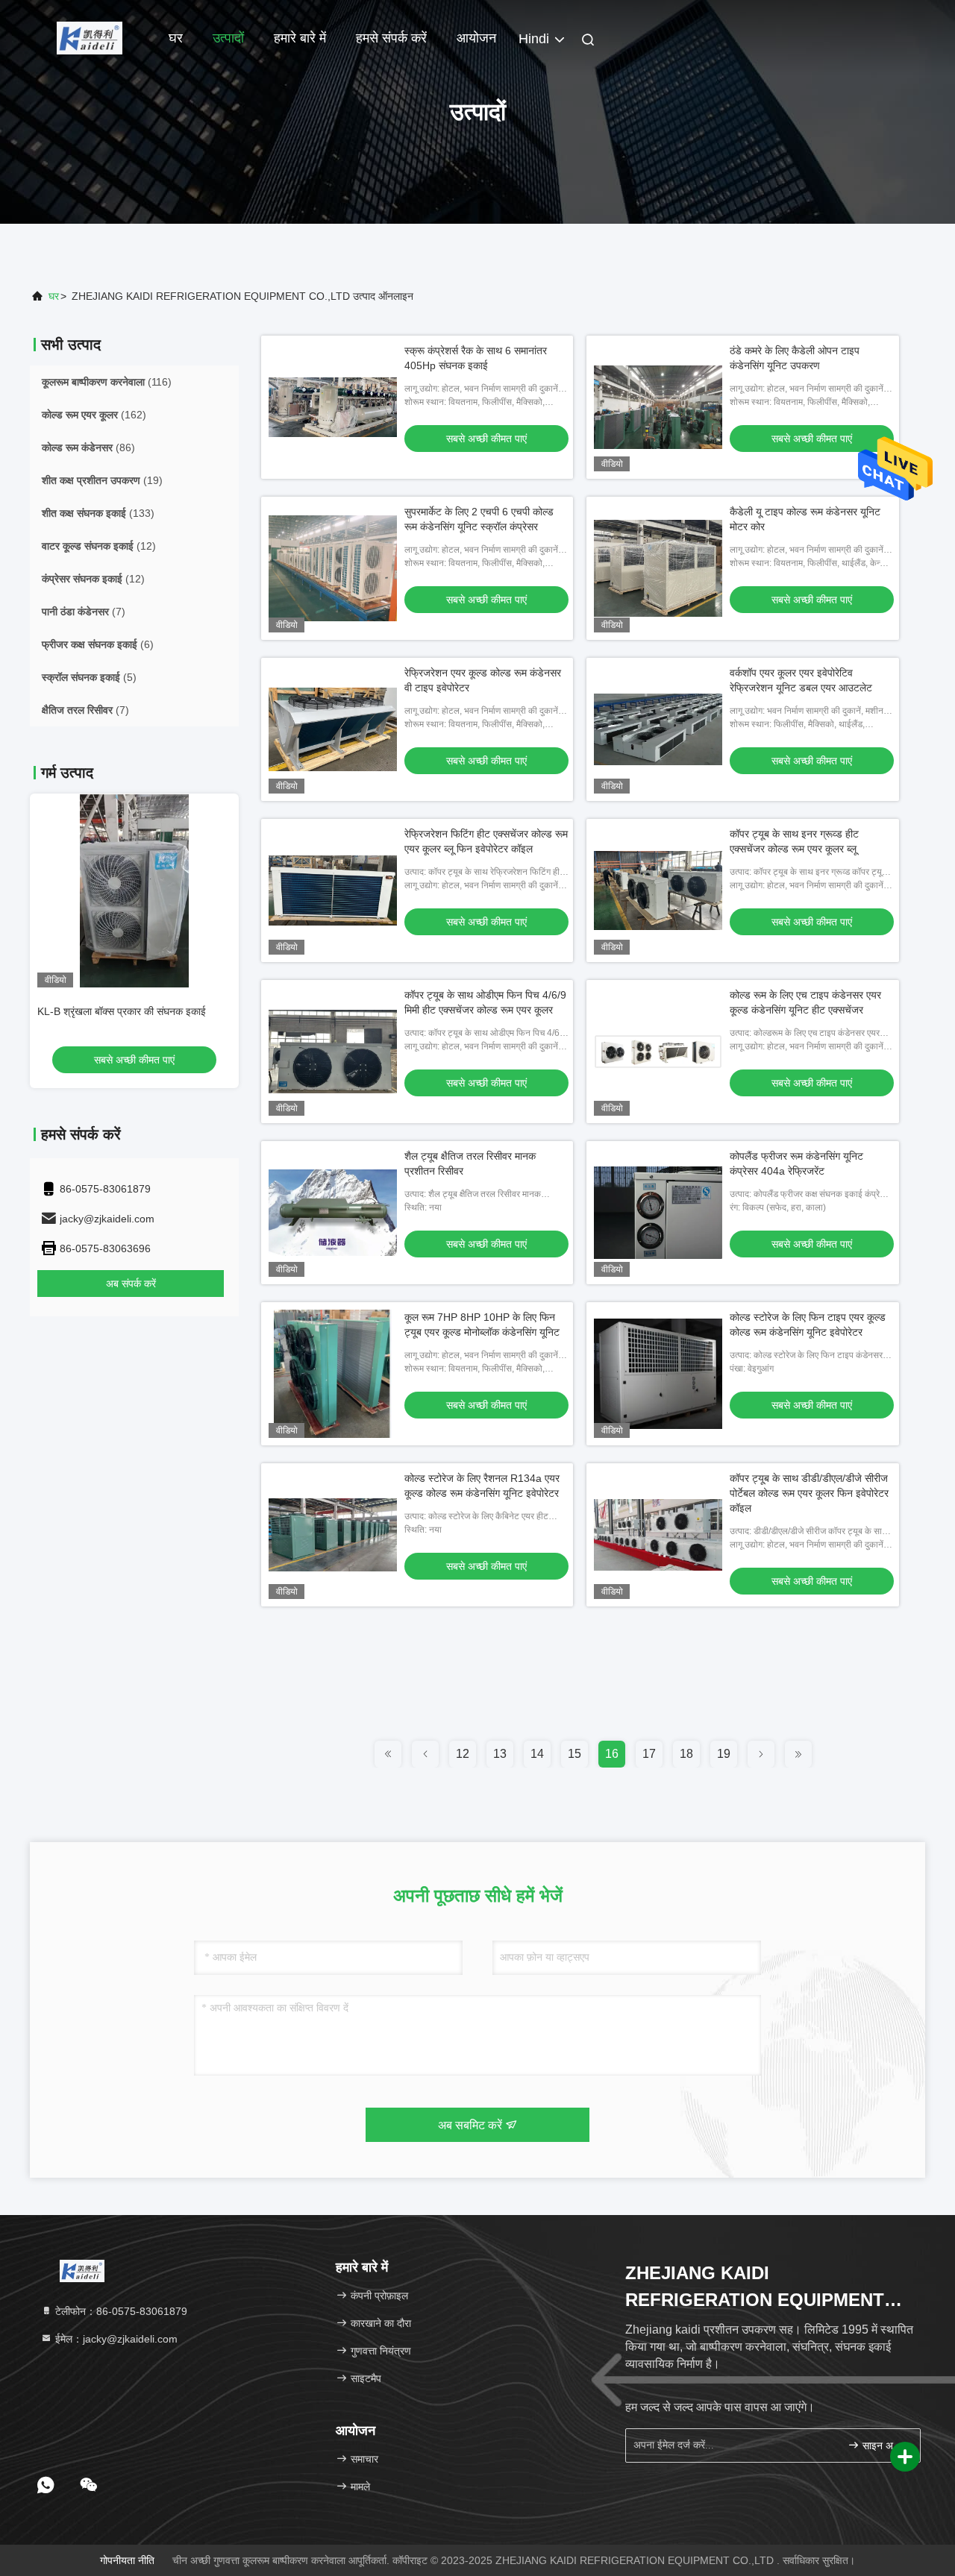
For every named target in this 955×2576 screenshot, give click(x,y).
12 (463, 1754)
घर (176, 38)
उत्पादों (228, 38)
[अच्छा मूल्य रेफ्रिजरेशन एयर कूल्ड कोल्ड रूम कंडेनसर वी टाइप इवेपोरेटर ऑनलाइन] (333, 729)
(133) (98, 513)
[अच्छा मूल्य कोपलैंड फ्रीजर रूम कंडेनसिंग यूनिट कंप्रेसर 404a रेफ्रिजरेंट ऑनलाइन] (658, 1213)
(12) (99, 546)
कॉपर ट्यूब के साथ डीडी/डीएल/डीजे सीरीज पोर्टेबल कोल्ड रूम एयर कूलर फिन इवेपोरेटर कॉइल (809, 1493)
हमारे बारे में (300, 38)
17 (649, 1754)
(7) (84, 612)
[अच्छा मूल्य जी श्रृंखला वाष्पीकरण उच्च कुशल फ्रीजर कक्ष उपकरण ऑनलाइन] (134, 890)
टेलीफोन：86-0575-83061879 (120, 2311)
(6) (98, 644)
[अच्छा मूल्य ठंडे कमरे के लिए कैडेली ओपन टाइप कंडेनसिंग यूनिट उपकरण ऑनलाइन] (658, 407)
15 (574, 1754)
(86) (88, 447)
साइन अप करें (884, 2446)
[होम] (90, 37)
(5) (89, 677)
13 (500, 1754)
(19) (102, 480)
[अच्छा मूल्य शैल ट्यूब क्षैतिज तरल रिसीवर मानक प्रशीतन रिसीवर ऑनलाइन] (333, 1213)
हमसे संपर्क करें (391, 38)
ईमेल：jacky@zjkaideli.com (115, 2339)
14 (537, 1754)
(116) (107, 382)
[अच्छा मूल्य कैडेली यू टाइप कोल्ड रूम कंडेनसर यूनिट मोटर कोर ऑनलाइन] (658, 568)
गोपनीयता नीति (127, 2560)
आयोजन (476, 38)
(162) (94, 415)
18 (686, 1754)
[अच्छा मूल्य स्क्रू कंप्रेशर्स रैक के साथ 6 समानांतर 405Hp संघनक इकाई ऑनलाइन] (333, 407)
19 (724, 1754)
